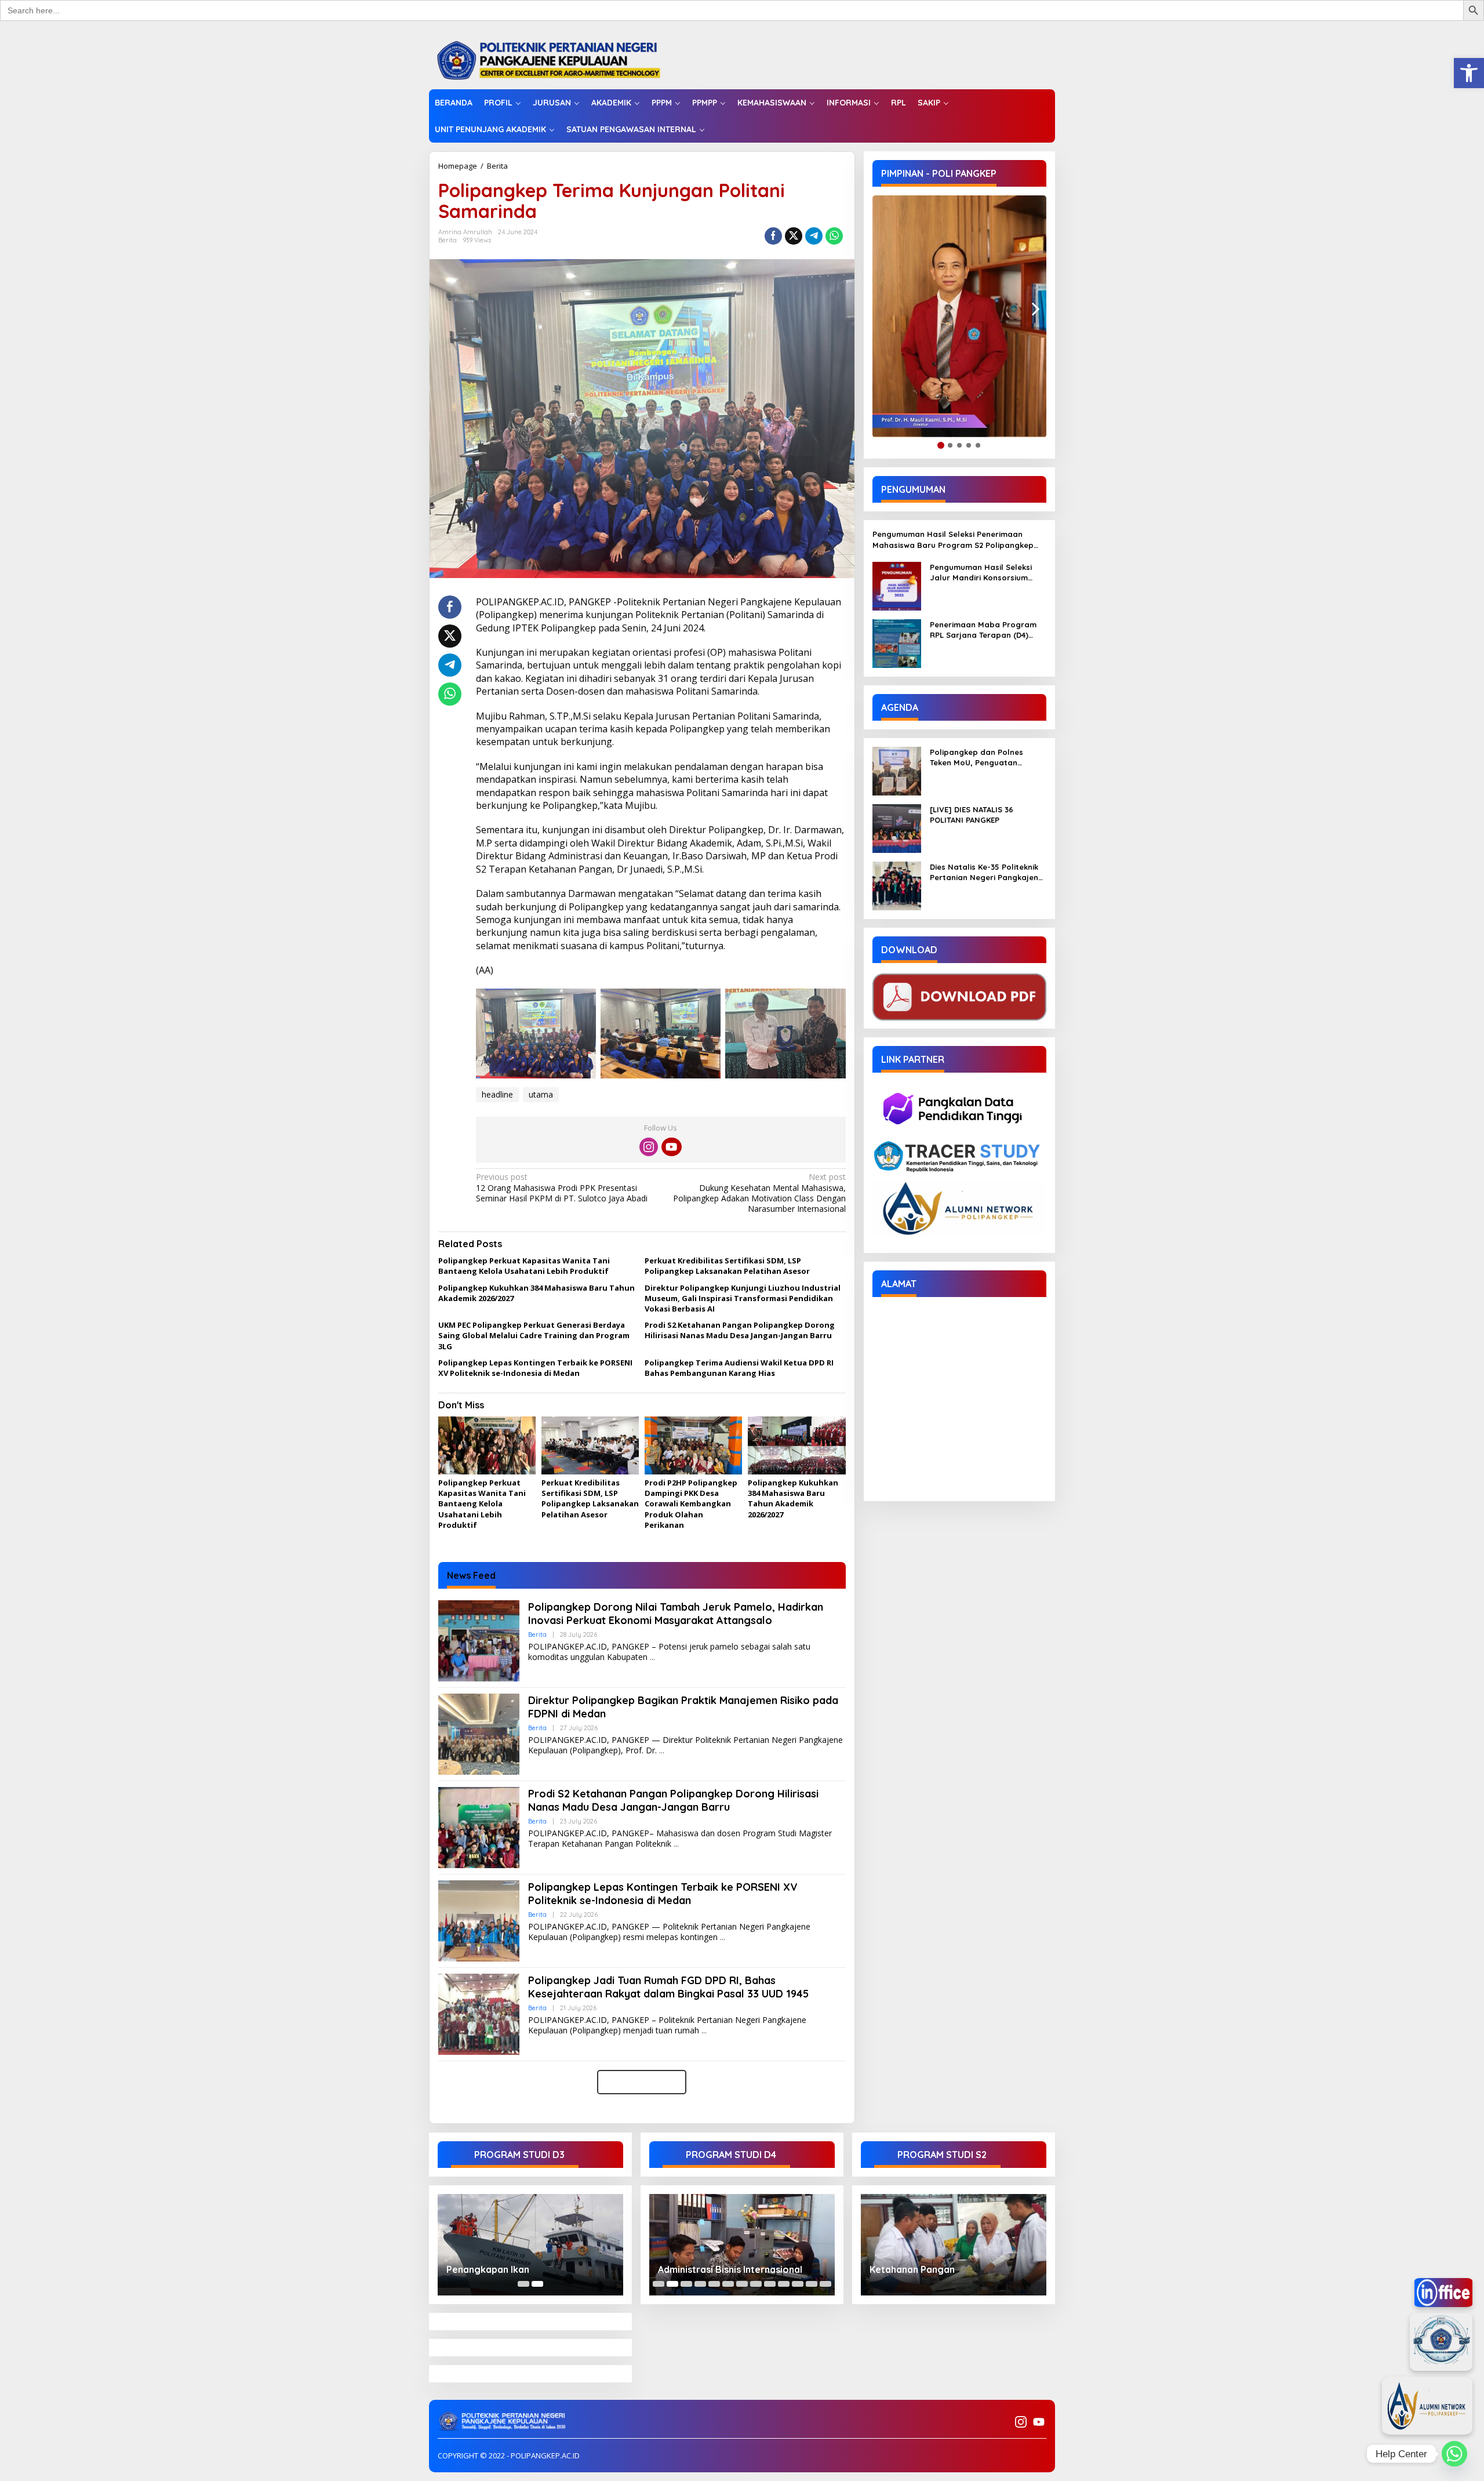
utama (541, 1094)
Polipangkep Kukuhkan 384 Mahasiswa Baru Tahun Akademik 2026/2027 (793, 1499)
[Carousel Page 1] (523, 2284)
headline (497, 1094)
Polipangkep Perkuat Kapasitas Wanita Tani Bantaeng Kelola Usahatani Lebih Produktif (524, 1266)
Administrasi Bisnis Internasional (730, 2269)
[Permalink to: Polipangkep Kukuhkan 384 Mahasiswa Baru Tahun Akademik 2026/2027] (796, 1446)
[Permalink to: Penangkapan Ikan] (530, 2245)
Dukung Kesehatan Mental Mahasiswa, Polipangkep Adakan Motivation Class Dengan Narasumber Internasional (759, 1193)
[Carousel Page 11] (798, 2284)
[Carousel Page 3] (686, 2284)
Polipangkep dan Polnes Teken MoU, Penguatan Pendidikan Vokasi (976, 758)
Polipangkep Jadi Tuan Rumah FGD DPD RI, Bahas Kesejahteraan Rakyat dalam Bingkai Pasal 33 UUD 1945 (668, 1987)
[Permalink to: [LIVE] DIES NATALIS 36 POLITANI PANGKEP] (897, 828)
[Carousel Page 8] (756, 2284)
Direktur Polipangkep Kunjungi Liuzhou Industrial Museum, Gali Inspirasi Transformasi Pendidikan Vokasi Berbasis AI (743, 1298)
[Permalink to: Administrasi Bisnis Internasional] (742, 2245)
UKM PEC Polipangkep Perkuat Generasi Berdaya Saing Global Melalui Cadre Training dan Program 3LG (534, 1335)
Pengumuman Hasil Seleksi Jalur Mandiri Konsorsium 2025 (981, 573)
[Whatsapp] (834, 236)
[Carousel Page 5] (714, 2284)
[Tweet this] (794, 236)
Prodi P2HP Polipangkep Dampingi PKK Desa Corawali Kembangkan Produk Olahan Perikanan (691, 1504)
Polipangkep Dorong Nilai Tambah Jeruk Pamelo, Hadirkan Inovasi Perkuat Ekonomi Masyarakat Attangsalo (676, 1614)
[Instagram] (649, 1147)
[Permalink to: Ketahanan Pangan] (954, 2245)
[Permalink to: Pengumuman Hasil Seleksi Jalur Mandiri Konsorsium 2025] (897, 585)
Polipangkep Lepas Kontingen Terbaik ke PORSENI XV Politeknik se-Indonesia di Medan (535, 1368)
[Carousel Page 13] (825, 2284)
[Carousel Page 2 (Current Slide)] (537, 2284)
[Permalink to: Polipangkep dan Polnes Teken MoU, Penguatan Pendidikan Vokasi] (897, 770)
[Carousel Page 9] (770, 2284)
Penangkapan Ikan (488, 2269)
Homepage (458, 166)
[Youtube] (671, 1147)
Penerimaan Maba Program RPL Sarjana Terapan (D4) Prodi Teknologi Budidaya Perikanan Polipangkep (983, 630)
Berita (497, 166)
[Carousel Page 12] (812, 2284)
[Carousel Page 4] (700, 2284)
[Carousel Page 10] (784, 2284)
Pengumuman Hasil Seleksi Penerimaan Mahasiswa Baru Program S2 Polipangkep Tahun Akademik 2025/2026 (953, 540)
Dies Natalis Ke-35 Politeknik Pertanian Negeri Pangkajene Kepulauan (986, 872)
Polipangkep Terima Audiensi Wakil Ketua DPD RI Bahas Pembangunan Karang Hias (739, 1368)
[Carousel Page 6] (728, 2284)
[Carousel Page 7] (742, 2284)
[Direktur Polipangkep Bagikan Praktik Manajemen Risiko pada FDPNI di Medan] (662, 1751)
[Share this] (773, 236)
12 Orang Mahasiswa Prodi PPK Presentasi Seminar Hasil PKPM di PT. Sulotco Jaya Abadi (562, 1187)
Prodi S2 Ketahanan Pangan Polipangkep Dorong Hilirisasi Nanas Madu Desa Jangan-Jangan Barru (740, 1330)
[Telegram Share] (814, 236)
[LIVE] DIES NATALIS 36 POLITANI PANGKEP (972, 815)
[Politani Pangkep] (560, 59)
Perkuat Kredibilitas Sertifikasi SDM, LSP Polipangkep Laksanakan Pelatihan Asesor (727, 1266)
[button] (1469, 73)
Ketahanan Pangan (912, 2269)
